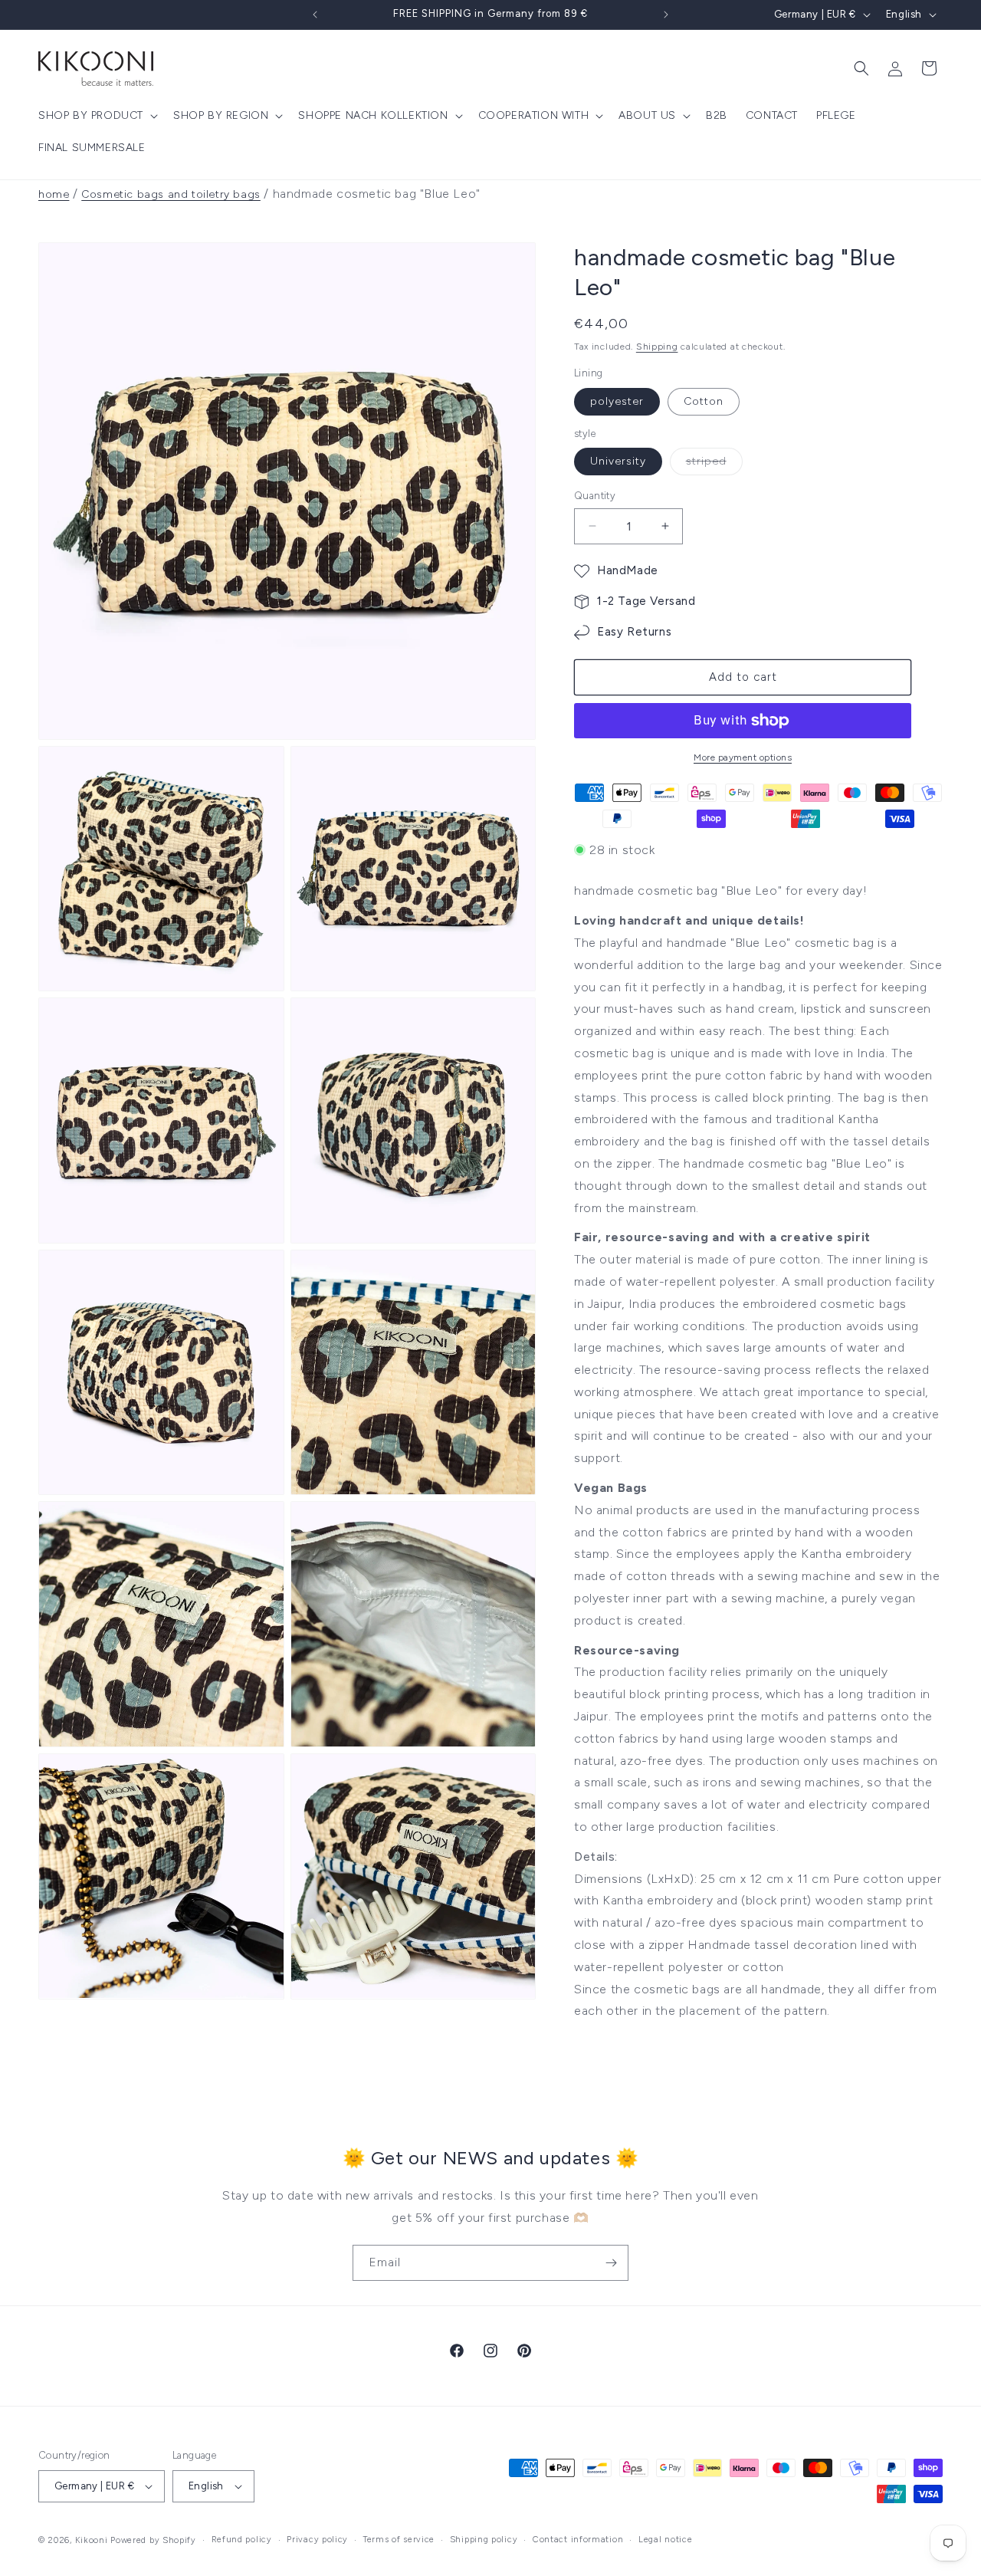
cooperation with (534, 115)
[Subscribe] (611, 2263)
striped (714, 465)
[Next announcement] (666, 15)
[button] (97, 116)
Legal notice (665, 2540)
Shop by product (91, 115)
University (618, 461)
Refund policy (242, 2540)
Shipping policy (484, 2540)
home (54, 194)
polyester (617, 401)
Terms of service (399, 2540)
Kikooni (92, 2540)
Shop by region (221, 115)
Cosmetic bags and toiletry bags (171, 194)
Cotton (704, 401)
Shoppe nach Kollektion (373, 115)
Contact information (578, 2540)
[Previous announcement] (315, 15)
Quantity (595, 496)
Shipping (657, 347)
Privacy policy (317, 2540)
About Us (647, 115)
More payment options (743, 757)
